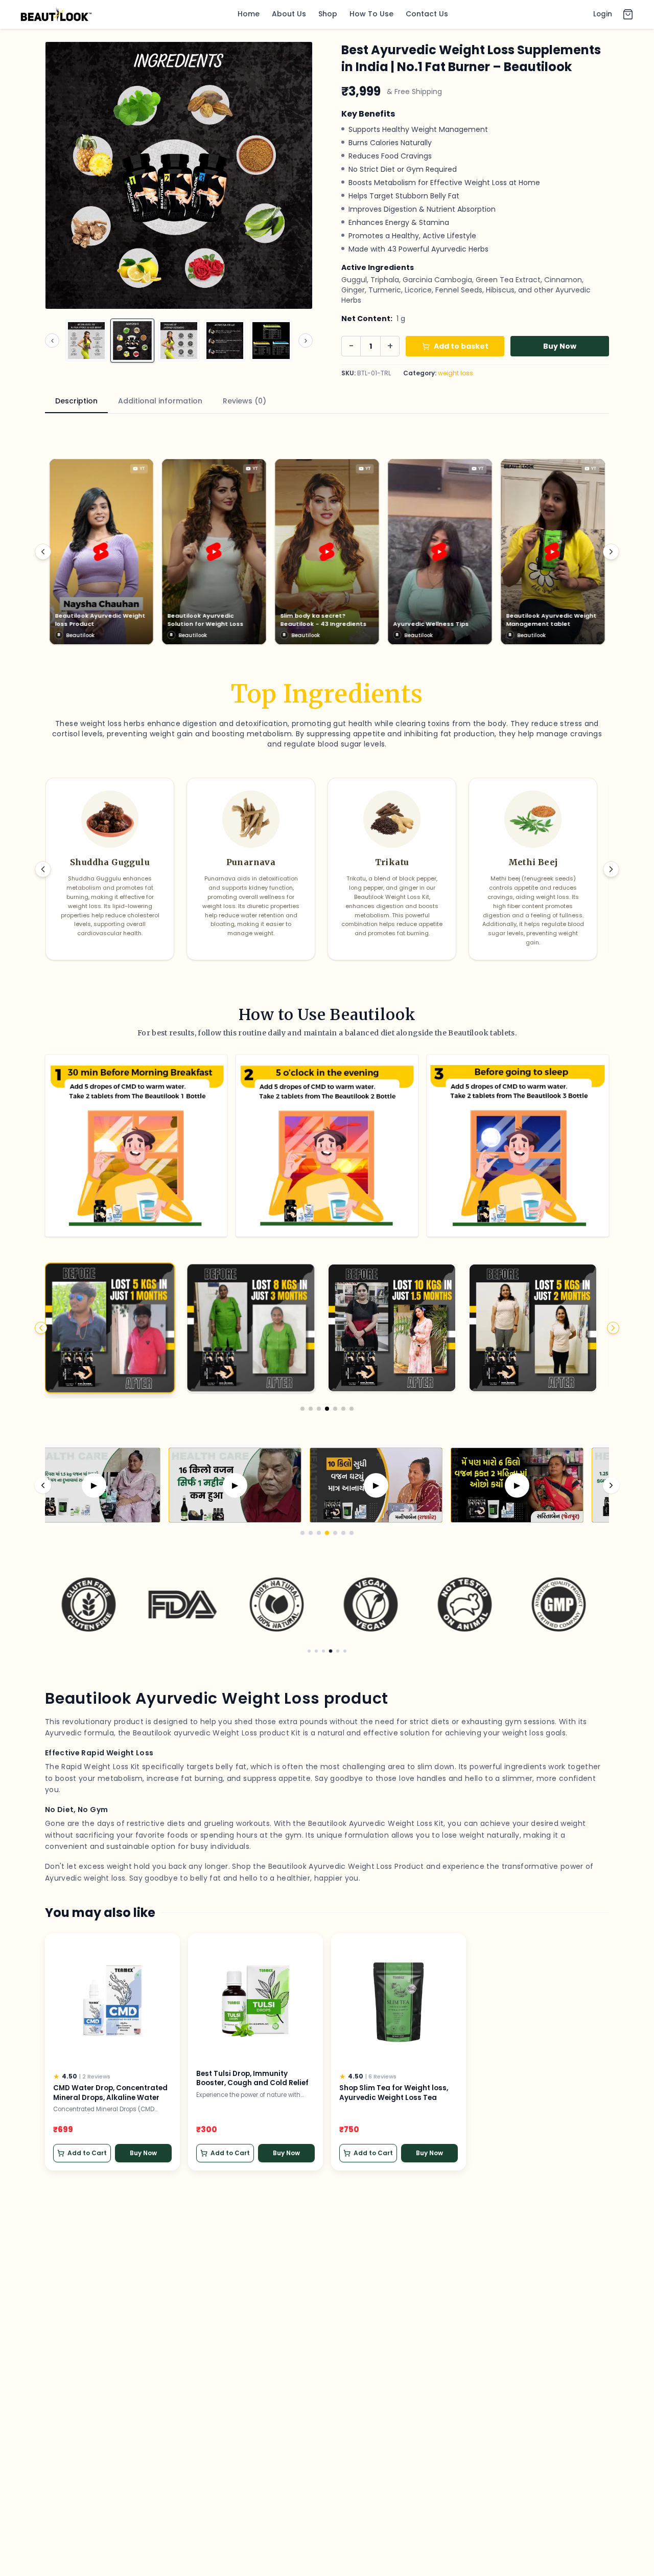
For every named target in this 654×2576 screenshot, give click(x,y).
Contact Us (427, 14)
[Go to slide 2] (311, 1409)
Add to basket (461, 346)
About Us (289, 14)
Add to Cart (87, 2153)
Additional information (160, 401)
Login (603, 14)
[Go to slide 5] (335, 1409)
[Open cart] (628, 14)
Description (76, 401)
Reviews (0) (244, 401)
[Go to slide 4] (327, 1409)
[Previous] (43, 552)
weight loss (456, 373)
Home (249, 14)
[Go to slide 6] (343, 1409)
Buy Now (560, 346)
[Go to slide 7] (352, 1409)
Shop (328, 14)
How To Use (371, 14)
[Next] (611, 552)
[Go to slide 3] (319, 1409)
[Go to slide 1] (302, 1409)
